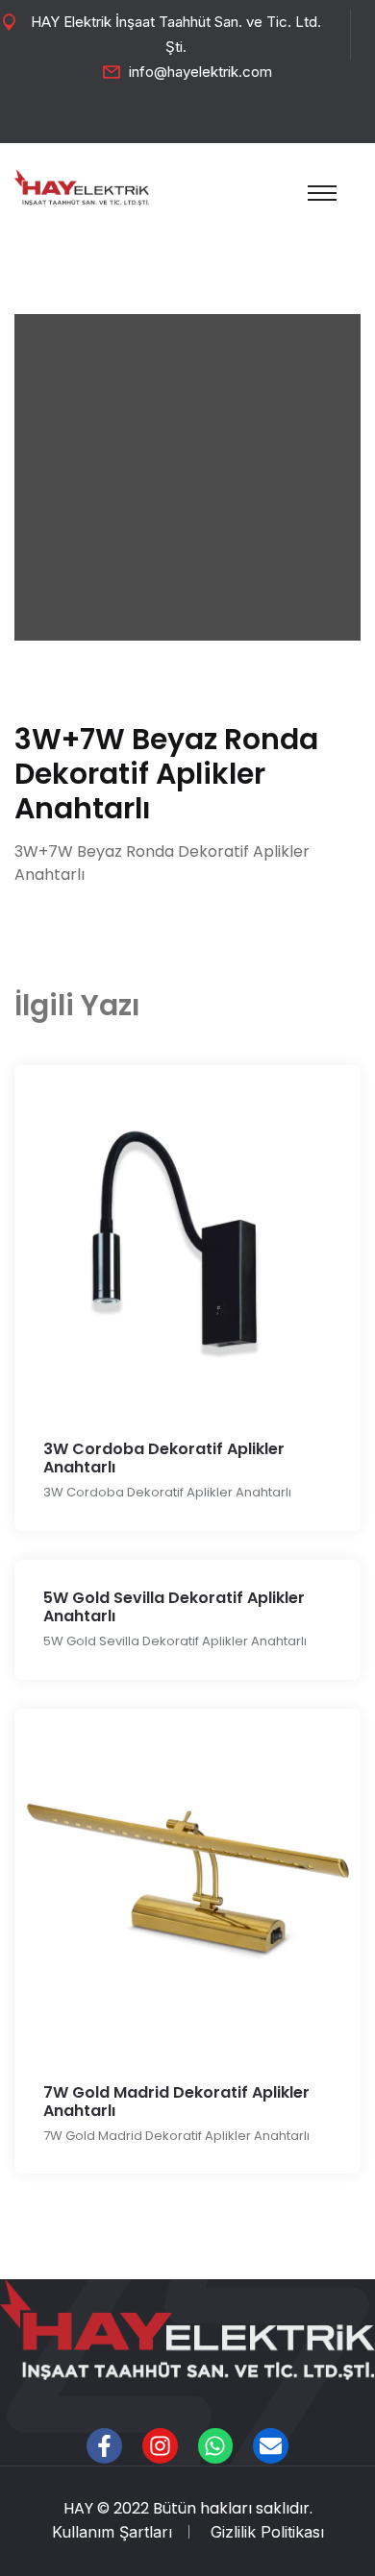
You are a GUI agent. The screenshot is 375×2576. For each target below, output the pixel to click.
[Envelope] (271, 2446)
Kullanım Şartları (112, 2532)
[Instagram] (160, 2446)
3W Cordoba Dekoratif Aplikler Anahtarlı (164, 1458)
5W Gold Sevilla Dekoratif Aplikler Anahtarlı (174, 1607)
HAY (78, 2508)
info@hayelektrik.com (200, 72)
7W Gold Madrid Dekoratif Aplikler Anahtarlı (176, 2102)
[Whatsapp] (216, 2446)
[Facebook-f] (104, 2446)
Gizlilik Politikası (267, 2532)
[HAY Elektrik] (82, 185)
